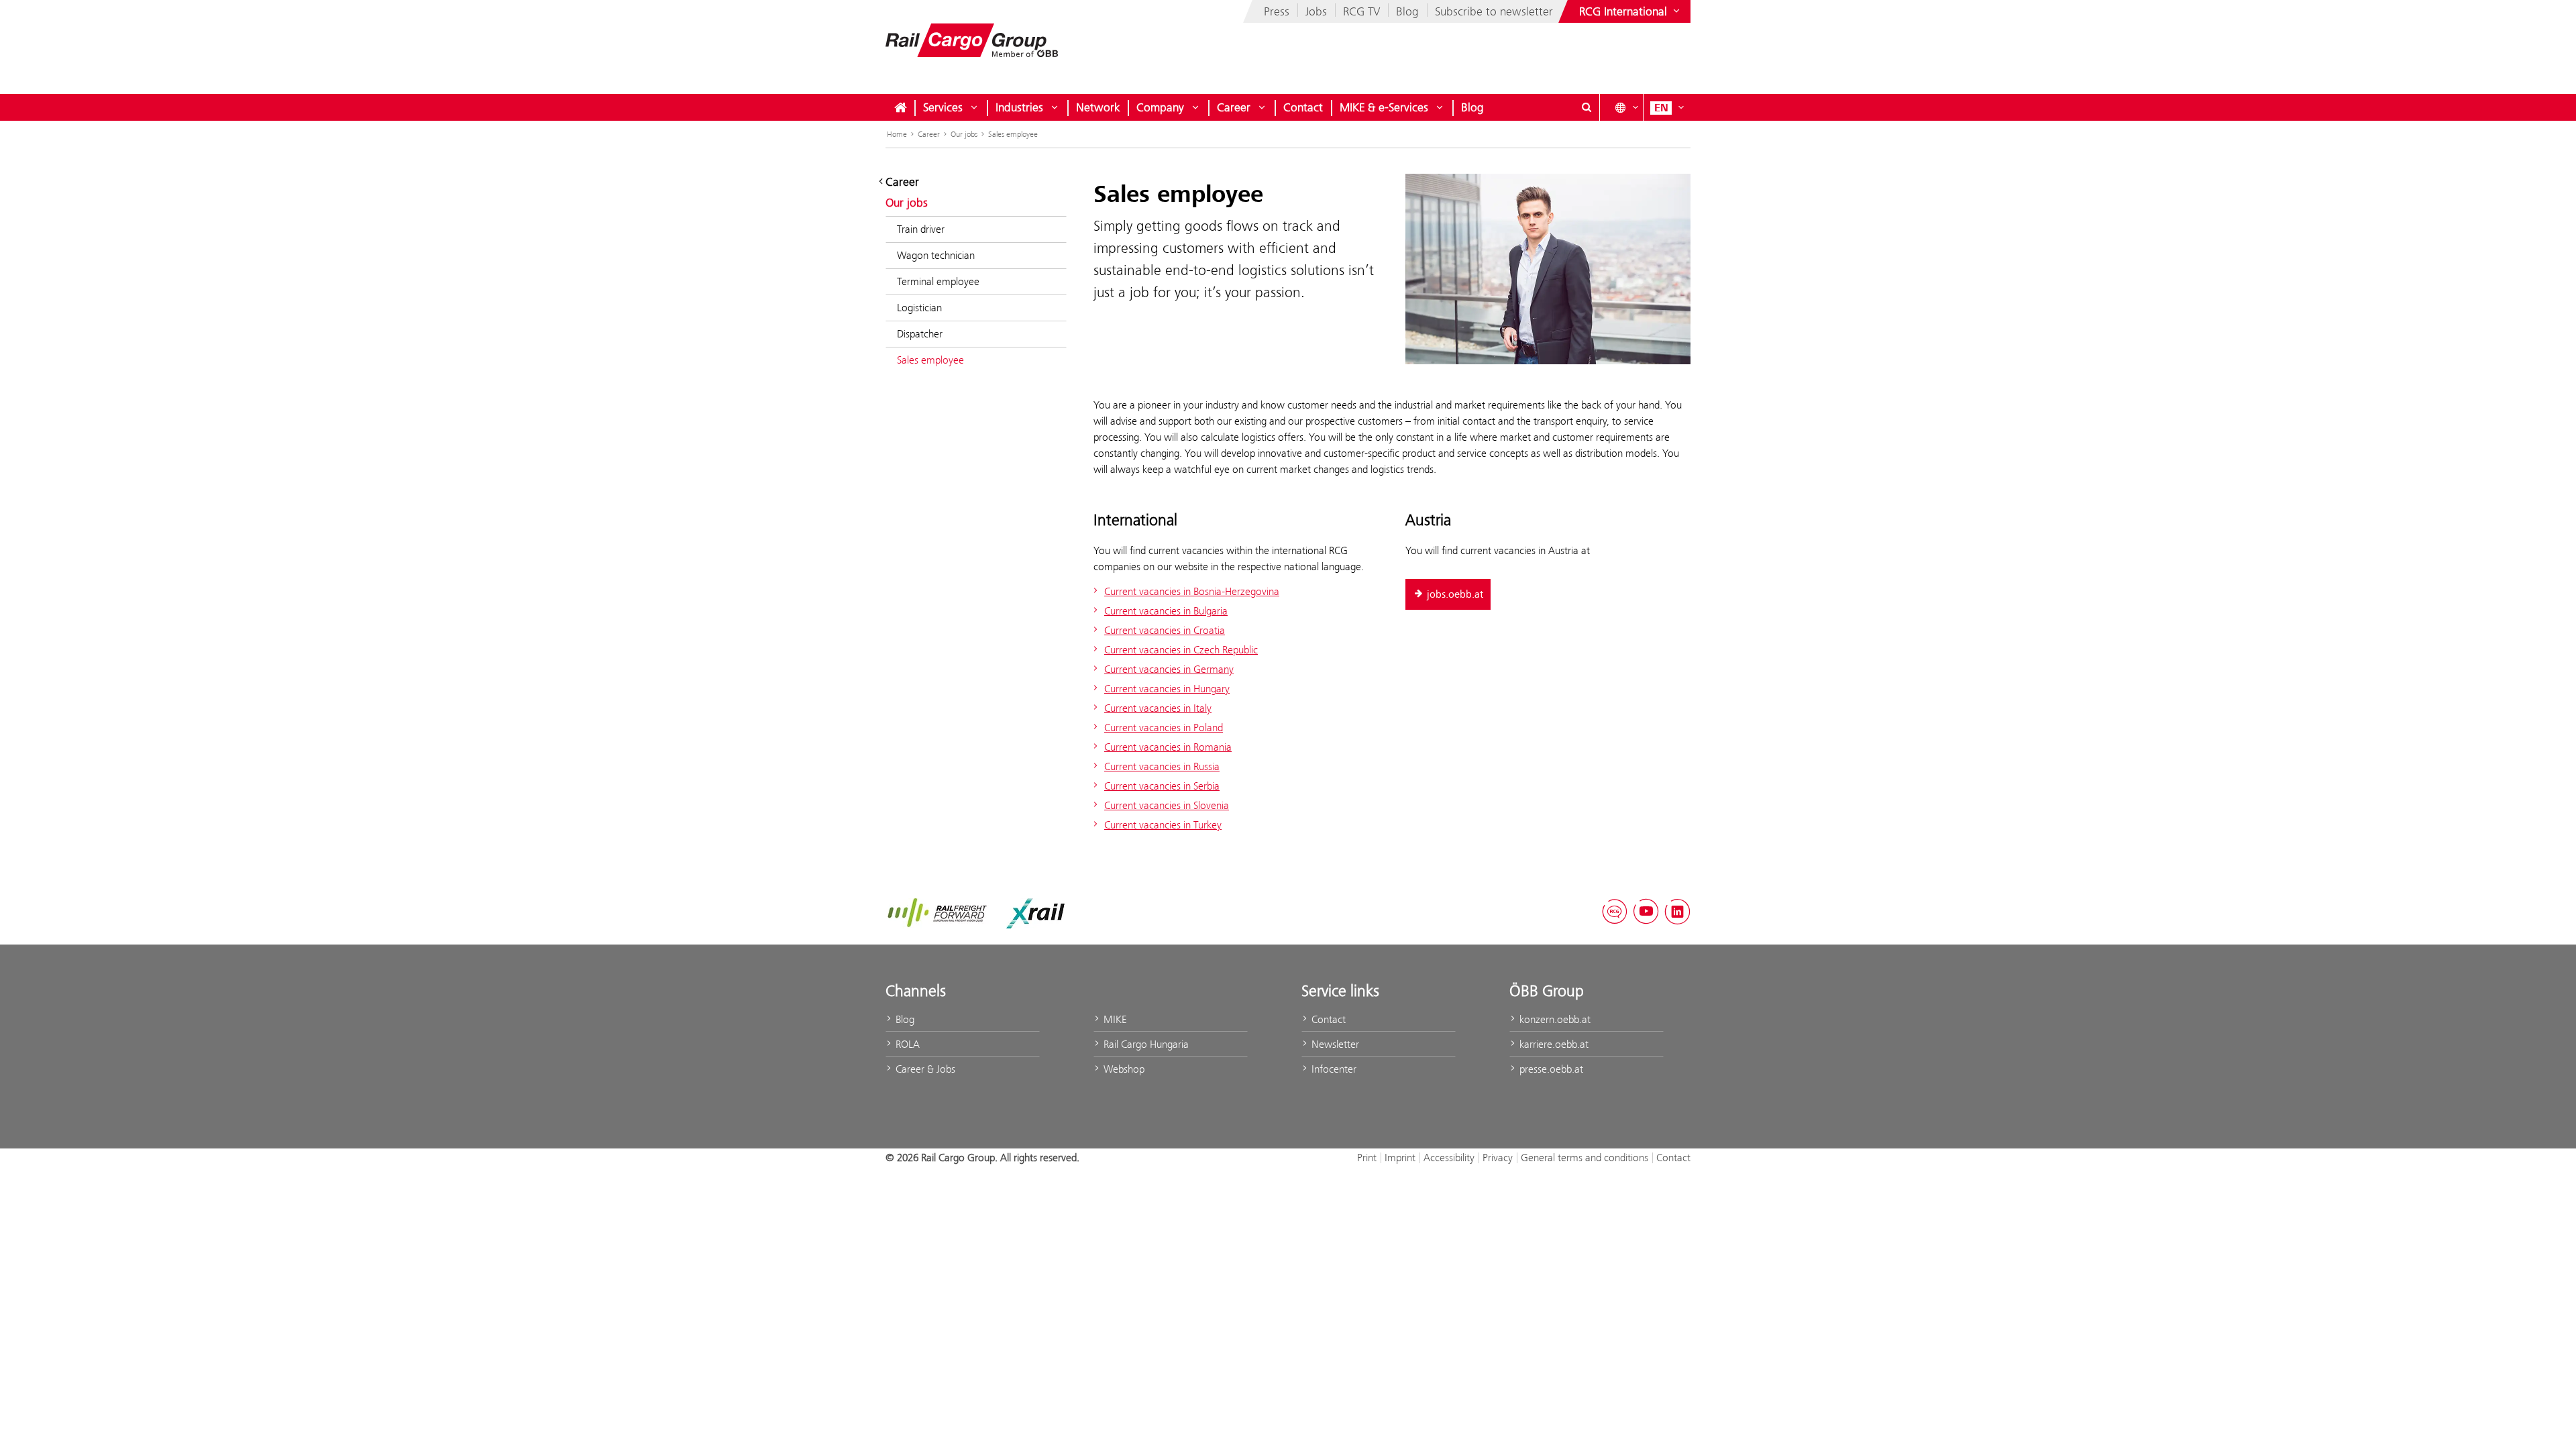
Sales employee (1013, 134)
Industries (1019, 107)
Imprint (1400, 1158)
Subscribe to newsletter (1494, 11)
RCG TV (1361, 11)
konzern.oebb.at (1554, 1019)
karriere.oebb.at (1553, 1044)
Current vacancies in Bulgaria (1166, 611)
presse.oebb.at (1550, 1069)
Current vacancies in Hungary (1167, 689)
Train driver (921, 229)
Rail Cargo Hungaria (1145, 1044)
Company (1160, 107)
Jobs (1316, 11)
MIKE (1114, 1019)
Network (1098, 107)
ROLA (906, 1044)
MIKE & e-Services (1384, 107)
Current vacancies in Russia (1162, 766)
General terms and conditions (1585, 1158)
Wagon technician (936, 255)
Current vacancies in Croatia (1165, 630)
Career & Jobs (924, 1069)
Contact (1303, 107)
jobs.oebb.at (1455, 594)
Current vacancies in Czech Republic (1181, 650)
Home (897, 134)
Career (1234, 107)
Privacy (1498, 1158)
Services (943, 107)
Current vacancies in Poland (1164, 728)
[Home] (900, 107)
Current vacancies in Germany (1169, 669)
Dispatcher (920, 334)
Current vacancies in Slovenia (1167, 805)
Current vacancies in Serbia (1162, 786)
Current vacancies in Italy (1158, 708)
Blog (1407, 11)
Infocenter (1333, 1069)
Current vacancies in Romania (1168, 747)
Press (1277, 11)
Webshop (1123, 1069)
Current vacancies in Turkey (1163, 825)
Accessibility (1449, 1158)
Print (1367, 1158)
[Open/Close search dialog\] (1587, 107)
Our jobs (964, 134)
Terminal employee (938, 281)
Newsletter (1334, 1044)
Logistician (919, 308)
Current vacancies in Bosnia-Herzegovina (1192, 591)
